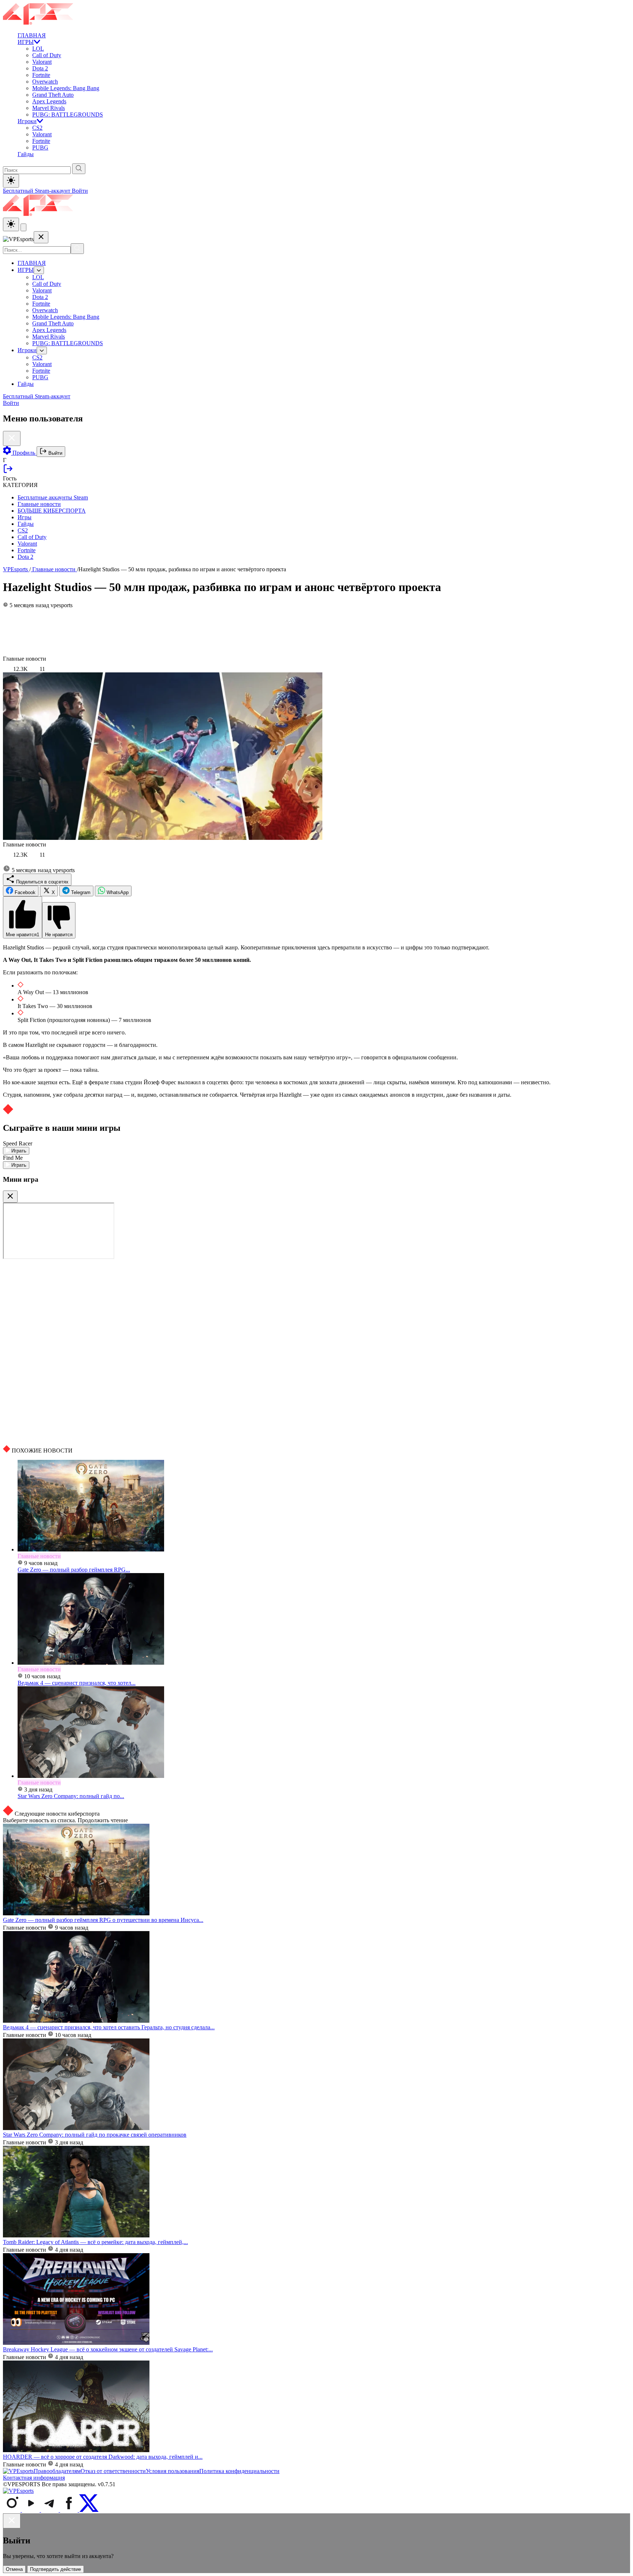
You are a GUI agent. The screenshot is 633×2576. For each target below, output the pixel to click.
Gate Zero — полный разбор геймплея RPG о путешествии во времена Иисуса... (103, 1920)
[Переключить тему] (11, 181)
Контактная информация (34, 2478)
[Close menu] (41, 237)
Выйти (55, 453)
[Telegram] (51, 2510)
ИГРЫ (26, 42)
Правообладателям (57, 2471)
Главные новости (39, 504)
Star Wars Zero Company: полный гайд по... (71, 1796)
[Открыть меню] (23, 227)
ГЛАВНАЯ (32, 35)
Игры (25, 517)
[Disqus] (316, 1352)
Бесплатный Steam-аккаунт (37, 191)
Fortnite (41, 75)
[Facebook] (70, 2510)
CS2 (37, 128)
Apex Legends (49, 101)
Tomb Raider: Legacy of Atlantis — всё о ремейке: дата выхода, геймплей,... (95, 2242)
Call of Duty (47, 55)
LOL (38, 49)
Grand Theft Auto (53, 95)
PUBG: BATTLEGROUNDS (68, 115)
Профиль (24, 453)
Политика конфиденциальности (239, 2471)
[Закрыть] (10, 1197)
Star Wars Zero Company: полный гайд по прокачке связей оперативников (95, 2135)
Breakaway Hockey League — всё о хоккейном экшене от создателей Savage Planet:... (108, 2349)
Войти (80, 191)
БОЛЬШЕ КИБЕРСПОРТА (52, 511)
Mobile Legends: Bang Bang (66, 88)
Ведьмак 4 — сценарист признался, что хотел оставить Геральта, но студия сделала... (109, 2027)
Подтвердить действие (55, 2569)
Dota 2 (40, 68)
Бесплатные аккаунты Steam (53, 497)
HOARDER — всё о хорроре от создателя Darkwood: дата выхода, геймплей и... (103, 2457)
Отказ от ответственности (113, 2471)
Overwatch (45, 82)
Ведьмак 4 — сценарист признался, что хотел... (77, 1683)
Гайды (26, 154)
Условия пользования (173, 2471)
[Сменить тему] (11, 224)
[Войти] (8, 472)
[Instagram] (12, 2510)
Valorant (42, 62)
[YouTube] (32, 2510)
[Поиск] (77, 249)
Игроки (27, 121)
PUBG (40, 147)
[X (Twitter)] (89, 2510)
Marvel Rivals (49, 108)
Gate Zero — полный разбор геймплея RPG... (74, 1570)
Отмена (14, 2569)
